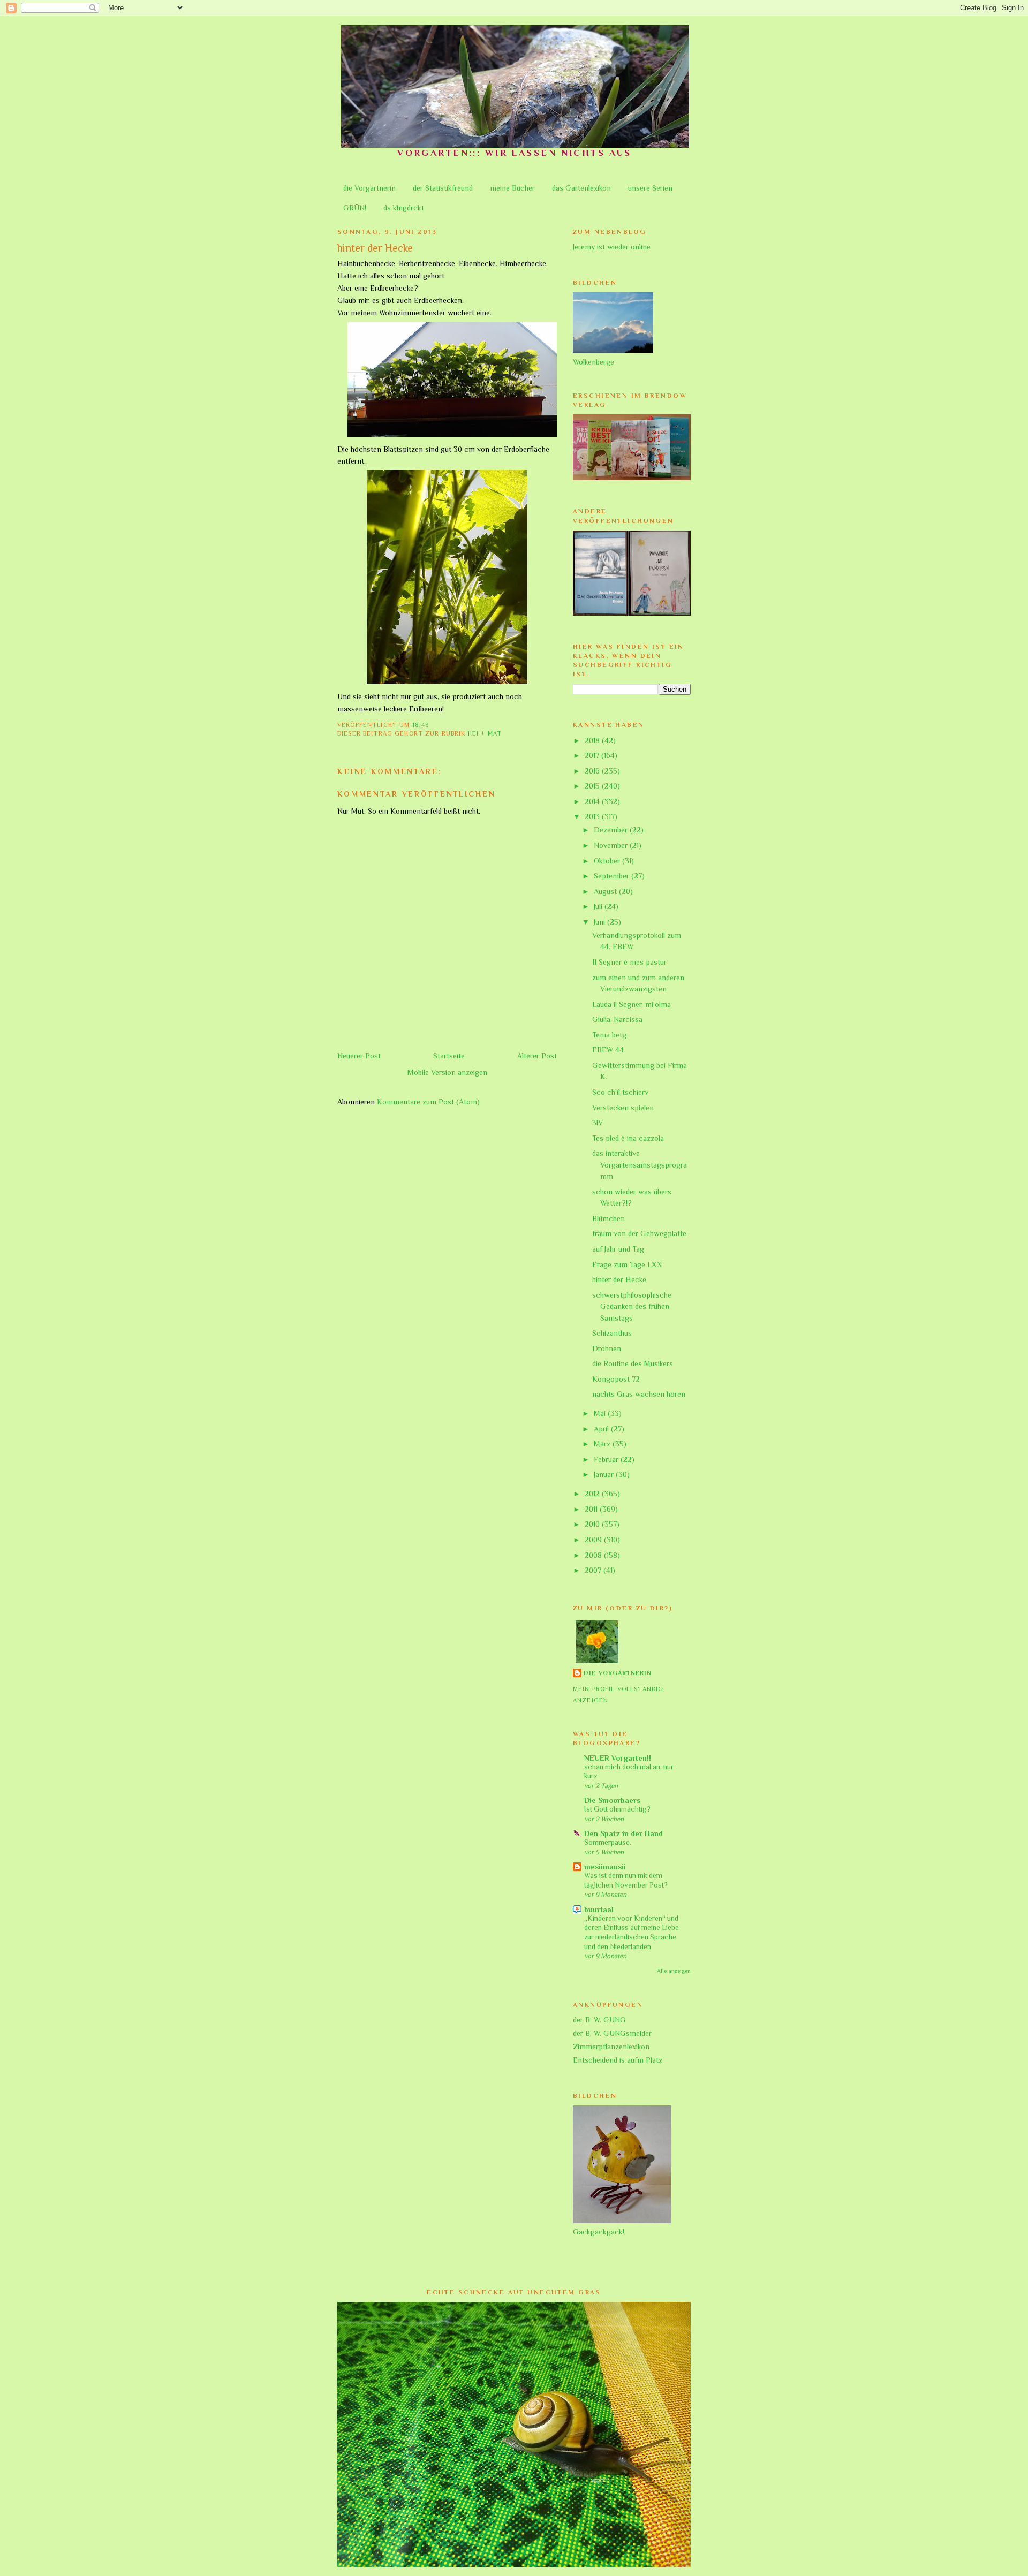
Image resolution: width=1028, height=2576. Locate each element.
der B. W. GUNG (599, 2020)
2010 (593, 1524)
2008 (594, 1555)
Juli (599, 906)
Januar (605, 1474)
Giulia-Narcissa (617, 1019)
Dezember (612, 830)
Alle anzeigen (674, 1971)
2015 (593, 786)
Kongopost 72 (616, 1379)
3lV (598, 1123)
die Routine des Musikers (633, 1363)
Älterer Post (537, 1056)
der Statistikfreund (443, 188)
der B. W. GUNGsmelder (612, 2033)
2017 (593, 755)
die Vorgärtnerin (369, 188)
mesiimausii (605, 1867)
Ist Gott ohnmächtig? (617, 1809)
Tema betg (609, 1035)
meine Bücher (512, 188)
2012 (593, 1494)
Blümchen (609, 1218)
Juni (600, 922)
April (602, 1429)
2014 (593, 801)
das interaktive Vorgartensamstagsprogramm (640, 1165)
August (606, 891)
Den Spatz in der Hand (623, 1833)
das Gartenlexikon (581, 188)
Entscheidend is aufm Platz (618, 2060)
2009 (594, 1540)
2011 (592, 1509)
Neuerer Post (359, 1056)
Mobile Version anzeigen (447, 1072)
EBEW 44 (608, 1050)
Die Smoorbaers (612, 1800)
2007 (594, 1570)
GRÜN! (355, 208)
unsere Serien (650, 188)
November (612, 845)
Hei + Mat (485, 734)
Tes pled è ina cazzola (628, 1138)
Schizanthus (612, 1333)
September (613, 876)
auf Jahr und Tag (618, 1249)
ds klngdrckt (404, 208)
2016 (593, 771)
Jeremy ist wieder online (612, 247)
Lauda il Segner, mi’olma (632, 1004)
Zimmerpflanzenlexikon (611, 2047)
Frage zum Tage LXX (627, 1264)
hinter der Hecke (619, 1279)
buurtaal (599, 1910)
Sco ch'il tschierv (620, 1092)
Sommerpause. (608, 1842)
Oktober (608, 861)
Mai (601, 1413)
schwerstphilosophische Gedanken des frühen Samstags (632, 1306)
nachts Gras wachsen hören (639, 1394)
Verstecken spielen (623, 1108)
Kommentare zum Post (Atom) (428, 1102)
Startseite (449, 1056)
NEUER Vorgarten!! (618, 1758)
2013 (593, 816)
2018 (593, 740)
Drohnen (607, 1348)
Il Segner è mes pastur (629, 962)
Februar (607, 1459)
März (603, 1444)
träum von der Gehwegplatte (639, 1233)
